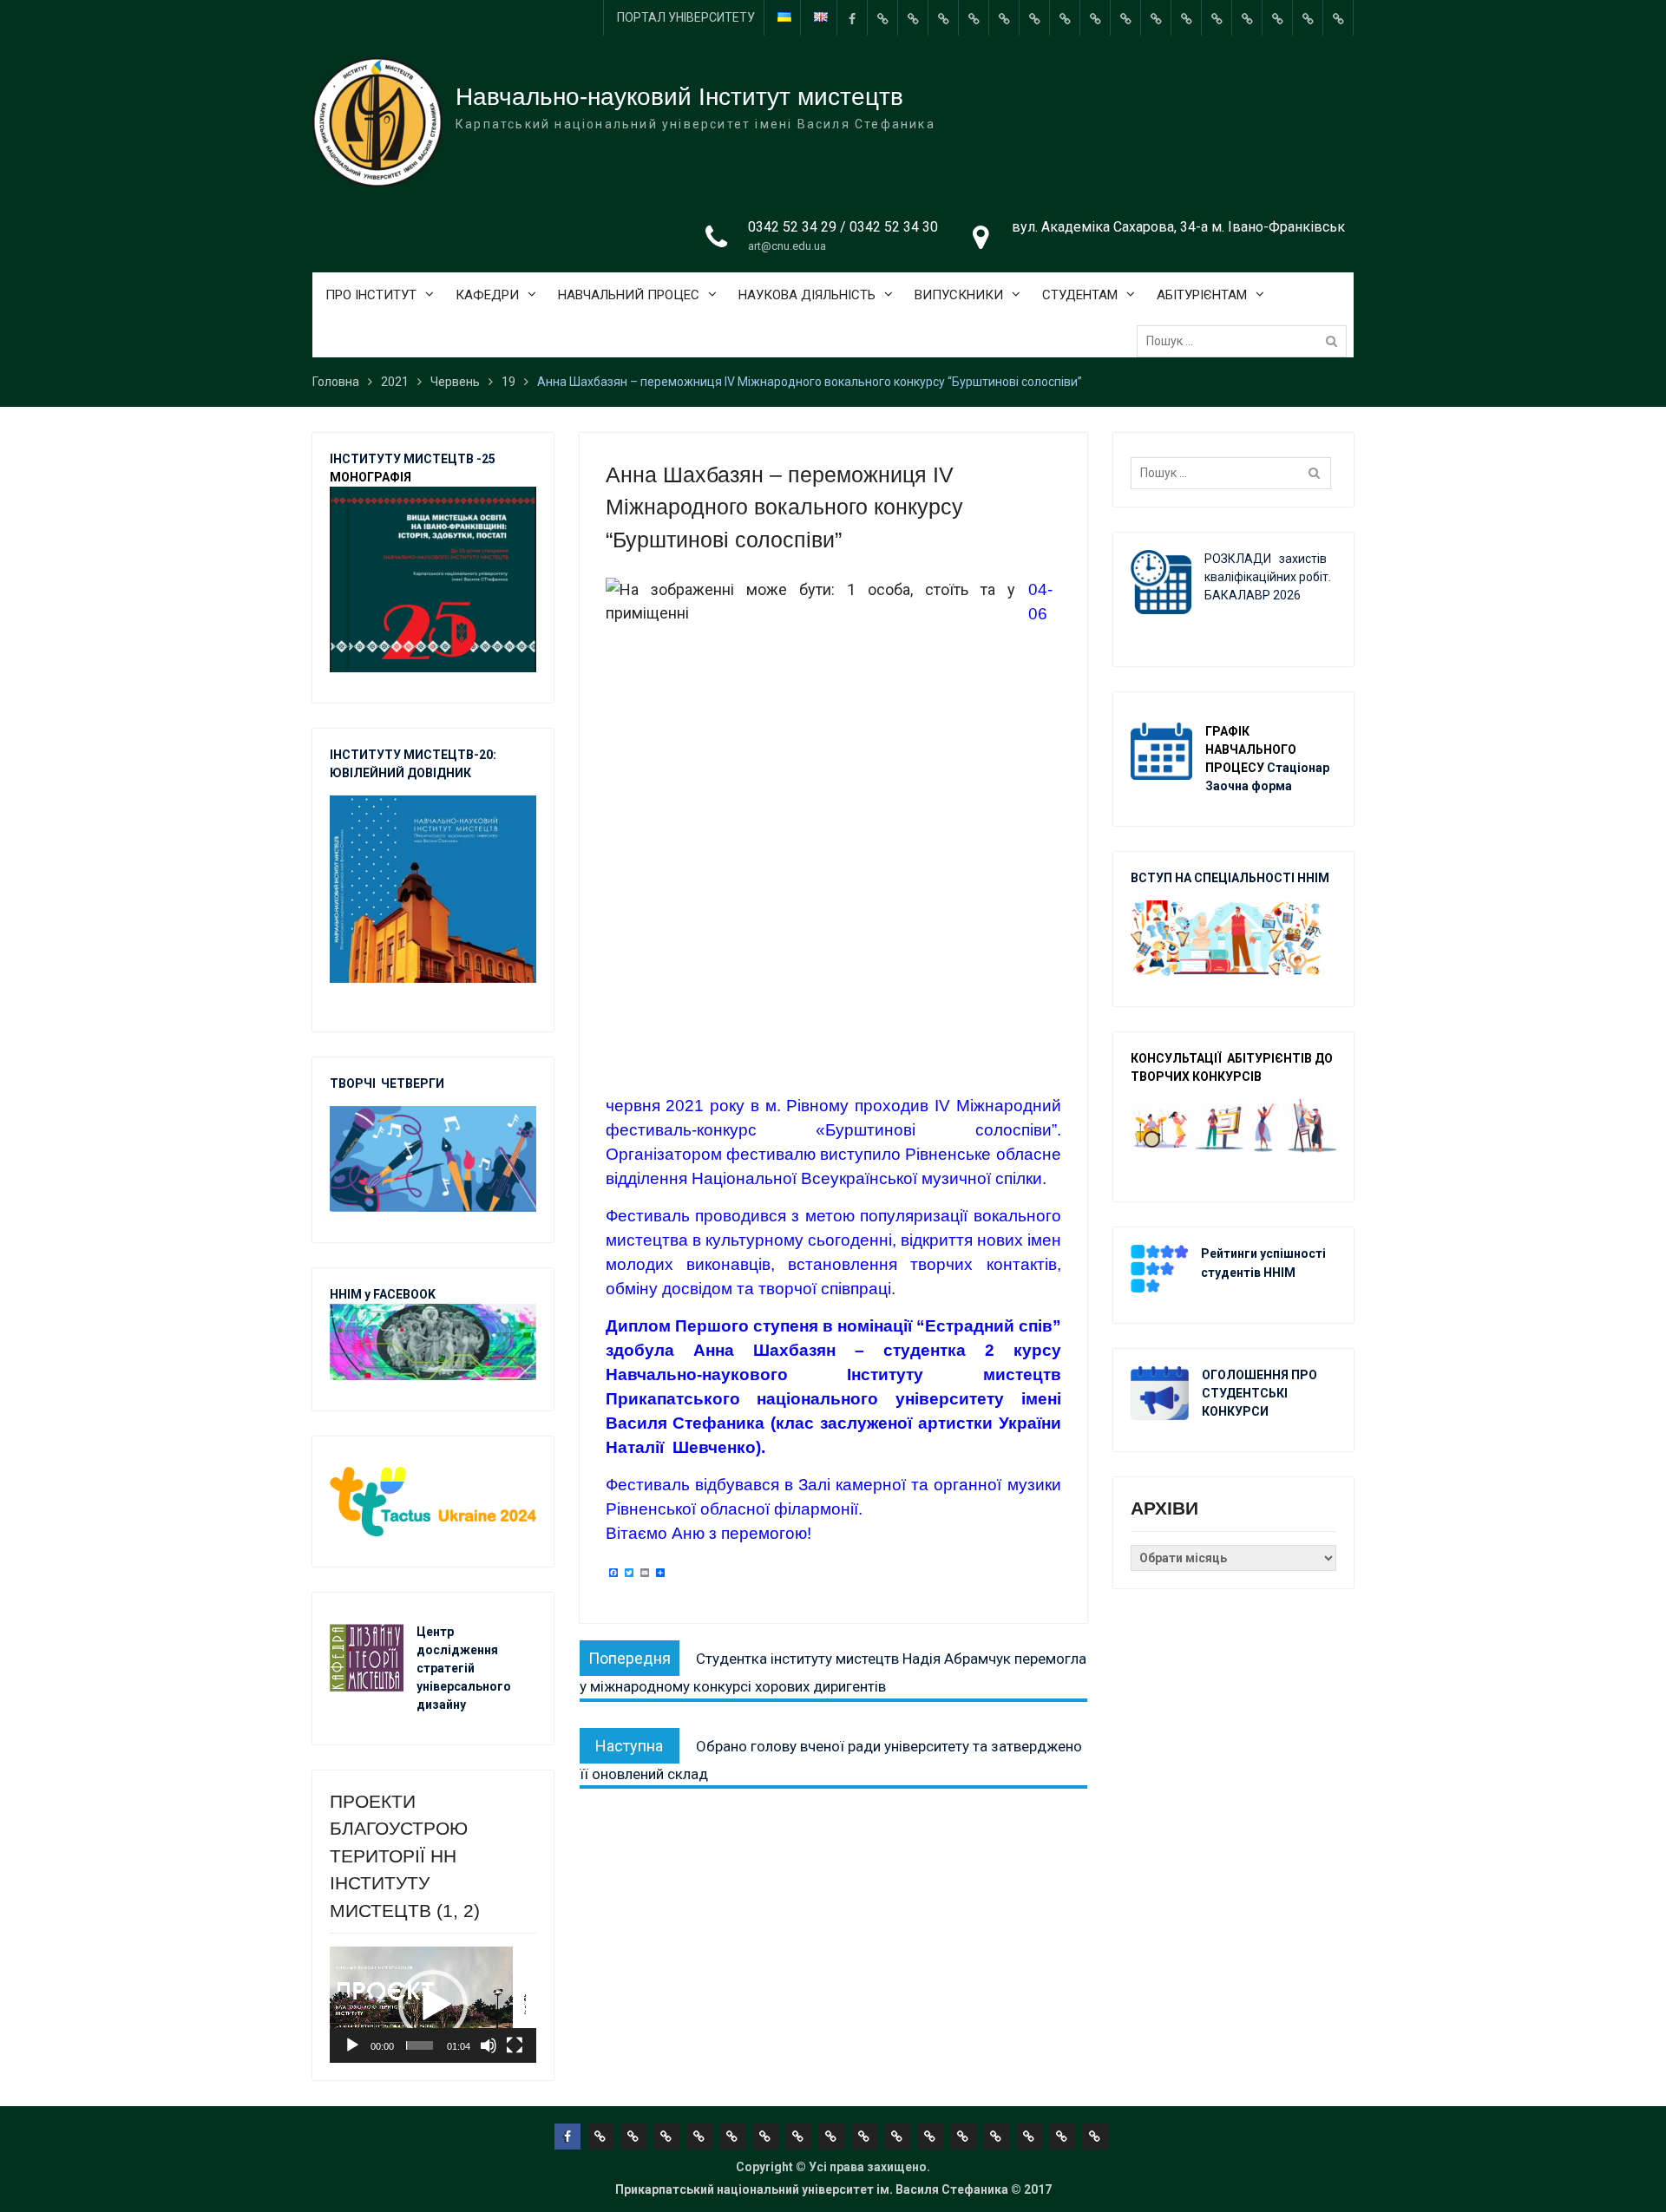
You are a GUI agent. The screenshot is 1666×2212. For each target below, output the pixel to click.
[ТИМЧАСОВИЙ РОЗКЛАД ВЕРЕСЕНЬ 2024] (1308, 18)
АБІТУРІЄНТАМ (1202, 295)
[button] (433, 2005)
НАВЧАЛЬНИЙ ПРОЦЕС (629, 295)
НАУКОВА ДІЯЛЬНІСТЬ (807, 295)
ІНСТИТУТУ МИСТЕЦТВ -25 (413, 459)
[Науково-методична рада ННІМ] (1095, 18)
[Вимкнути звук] (489, 2045)
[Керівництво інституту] (882, 18)
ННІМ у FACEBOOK (383, 1294)
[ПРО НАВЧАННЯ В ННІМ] (1186, 18)
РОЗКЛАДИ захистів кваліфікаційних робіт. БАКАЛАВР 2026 (1268, 577)
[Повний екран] (515, 2045)
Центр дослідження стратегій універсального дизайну (464, 1668)
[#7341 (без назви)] (974, 18)
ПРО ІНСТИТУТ (371, 295)
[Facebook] (852, 18)
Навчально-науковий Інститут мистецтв (679, 97)
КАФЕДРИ (487, 295)
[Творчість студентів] (1065, 18)
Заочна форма (1250, 786)
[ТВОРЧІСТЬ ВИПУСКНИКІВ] (1004, 18)
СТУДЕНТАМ (1080, 295)
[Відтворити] (352, 2045)
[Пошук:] (1246, 341)
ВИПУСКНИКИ (959, 295)
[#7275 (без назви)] (943, 18)
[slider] (420, 2045)
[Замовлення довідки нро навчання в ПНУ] (1125, 18)
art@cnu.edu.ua (787, 246)
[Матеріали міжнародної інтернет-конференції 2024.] (1338, 18)
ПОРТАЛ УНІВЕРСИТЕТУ (686, 17)
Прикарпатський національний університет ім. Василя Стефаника (812, 2189)
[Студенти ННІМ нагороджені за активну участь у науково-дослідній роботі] (1247, 18)
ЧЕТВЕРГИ (413, 1083)
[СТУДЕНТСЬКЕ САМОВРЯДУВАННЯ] (913, 18)
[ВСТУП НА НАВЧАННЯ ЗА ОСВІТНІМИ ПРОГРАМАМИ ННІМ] (1217, 18)
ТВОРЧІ (355, 1083)
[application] (433, 2005)
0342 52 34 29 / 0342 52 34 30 (843, 227)
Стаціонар (1299, 768)
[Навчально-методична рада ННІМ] (1034, 18)
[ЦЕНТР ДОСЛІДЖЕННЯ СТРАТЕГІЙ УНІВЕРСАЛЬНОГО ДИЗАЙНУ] (1277, 18)
